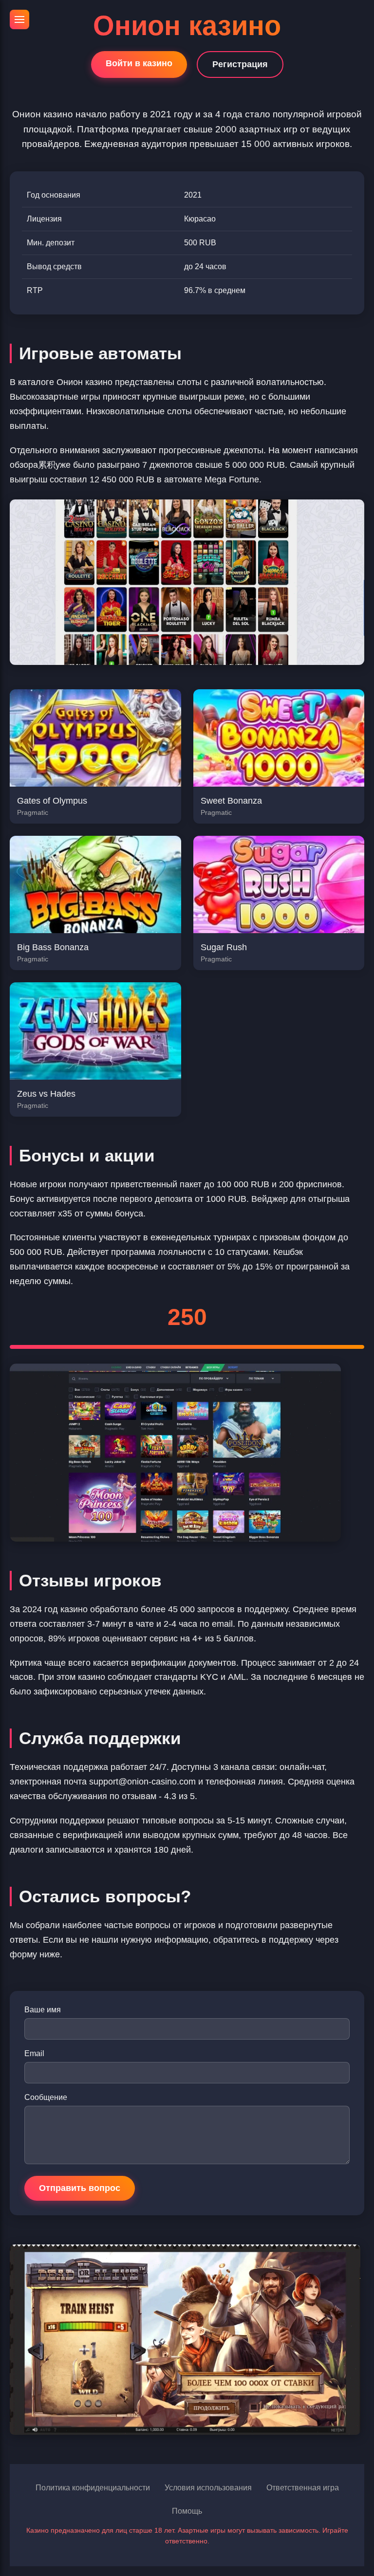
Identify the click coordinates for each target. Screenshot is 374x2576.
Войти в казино (139, 63)
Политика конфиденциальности (93, 2488)
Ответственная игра (303, 2488)
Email (34, 2053)
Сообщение (46, 2097)
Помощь (187, 2511)
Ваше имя (43, 2010)
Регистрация (240, 64)
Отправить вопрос (80, 2188)
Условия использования (208, 2488)
